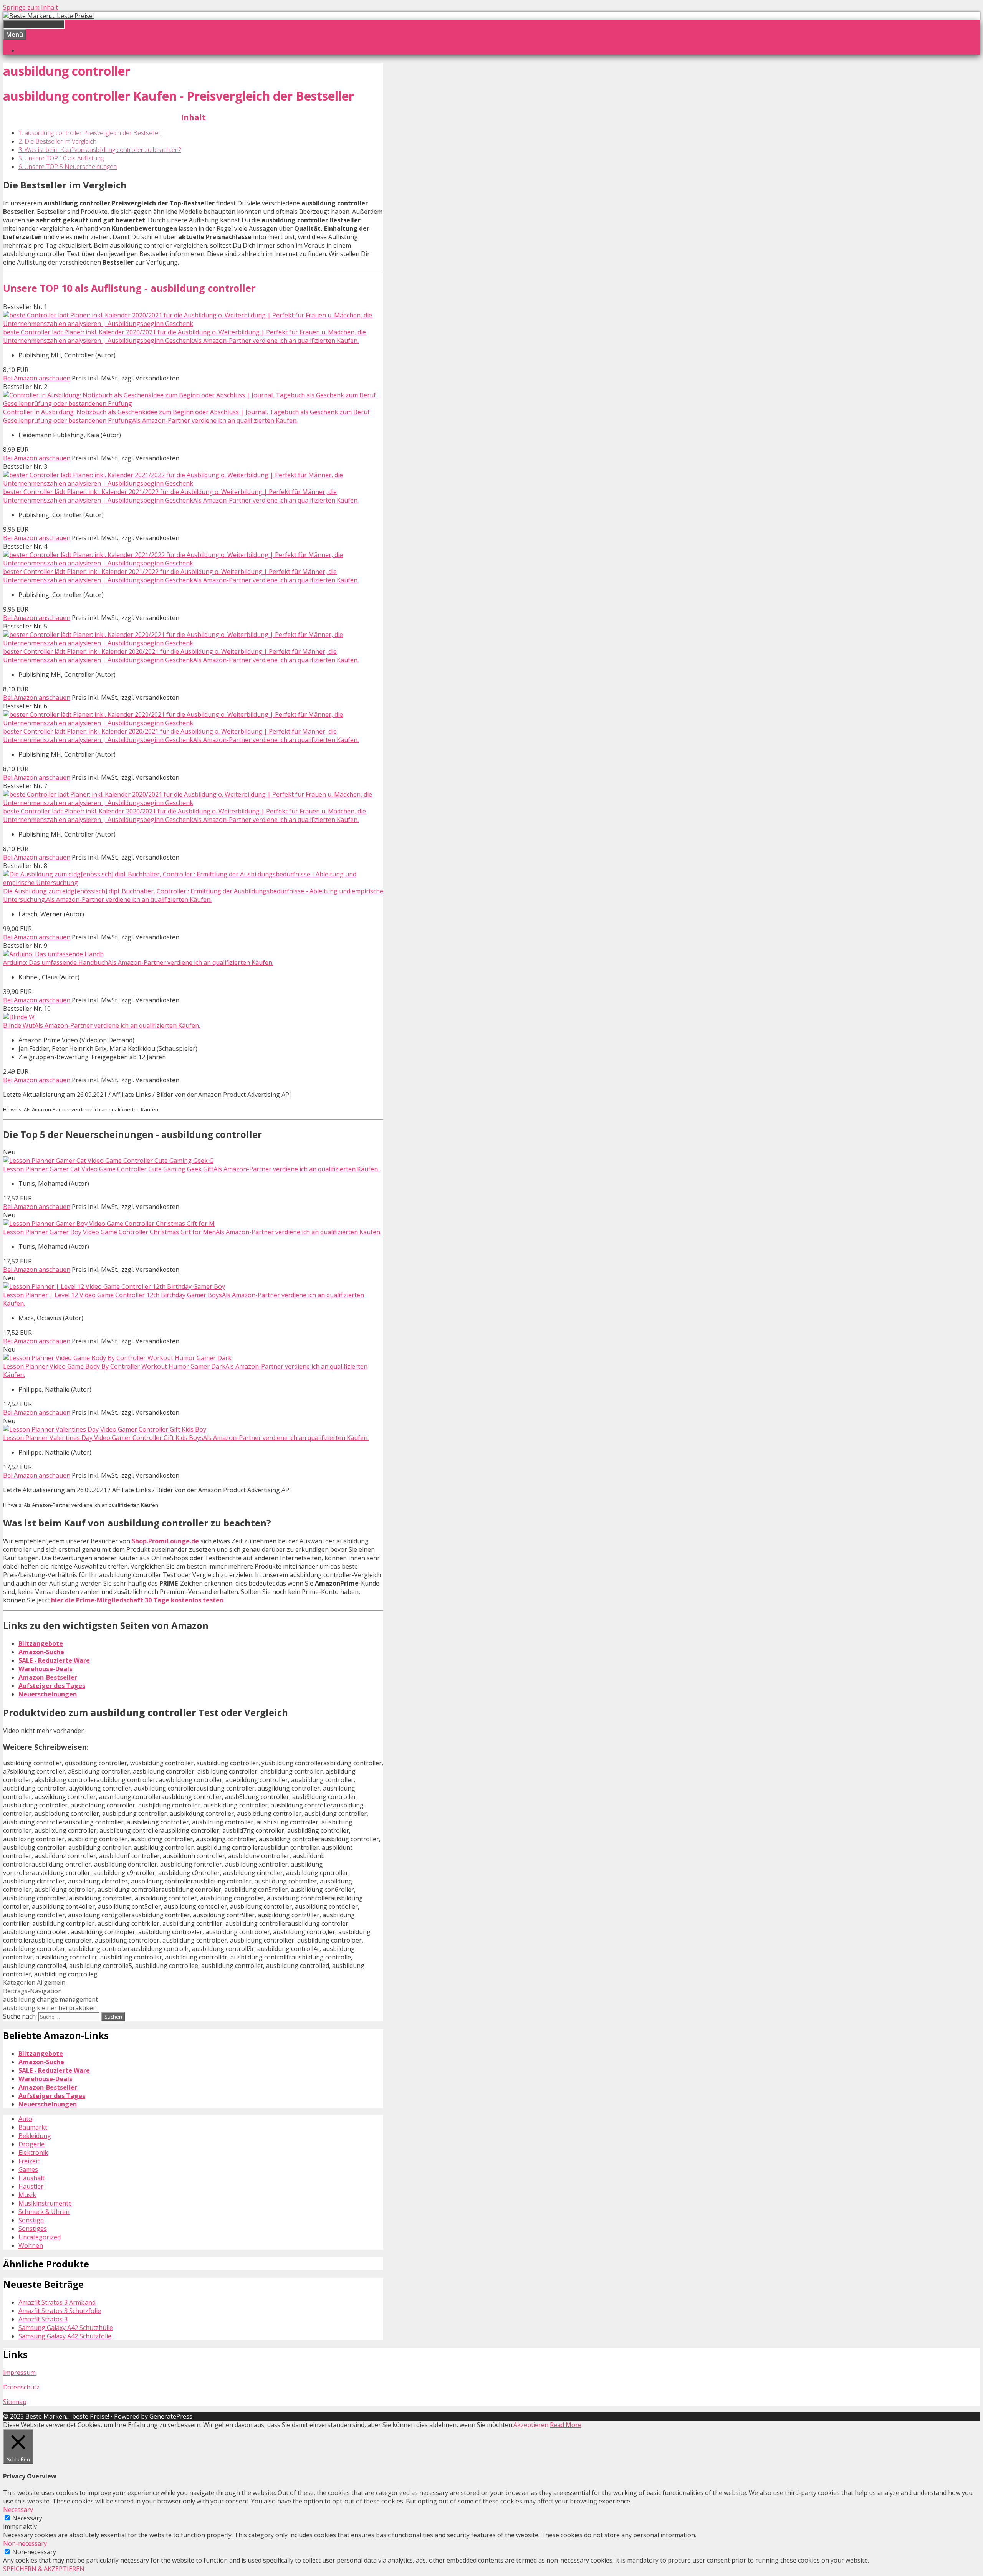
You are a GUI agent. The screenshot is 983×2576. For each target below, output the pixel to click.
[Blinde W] (19, 1017)
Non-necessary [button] (25, 2543)
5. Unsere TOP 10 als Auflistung (61, 158)
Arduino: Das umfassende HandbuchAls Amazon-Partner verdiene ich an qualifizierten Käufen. (138, 962)
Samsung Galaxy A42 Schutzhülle (66, 2328)
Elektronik (33, 2153)
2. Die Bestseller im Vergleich (57, 141)
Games (28, 2169)
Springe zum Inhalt (31, 7)
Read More (566, 2425)
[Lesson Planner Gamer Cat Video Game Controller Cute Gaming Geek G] (108, 1161)
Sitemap (15, 2402)
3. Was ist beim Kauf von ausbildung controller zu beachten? (100, 150)
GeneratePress (171, 2416)
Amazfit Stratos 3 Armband (57, 2302)
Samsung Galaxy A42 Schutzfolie (65, 2336)
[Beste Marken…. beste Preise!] (48, 16)
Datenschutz (21, 2387)
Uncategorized (40, 2237)
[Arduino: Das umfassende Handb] (53, 954)
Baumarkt (33, 2127)
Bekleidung (35, 2136)
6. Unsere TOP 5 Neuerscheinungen (68, 167)
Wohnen (31, 2245)
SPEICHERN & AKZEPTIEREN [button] (44, 2569)
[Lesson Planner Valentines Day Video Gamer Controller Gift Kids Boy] (105, 1429)
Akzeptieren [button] (531, 2425)
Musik (27, 2195)
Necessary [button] (18, 2510)
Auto (25, 2119)
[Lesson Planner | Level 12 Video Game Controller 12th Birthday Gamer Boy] (114, 1286)
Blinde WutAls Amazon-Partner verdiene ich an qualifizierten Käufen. (102, 1025)
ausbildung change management (50, 1999)
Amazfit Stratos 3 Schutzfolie (60, 2311)
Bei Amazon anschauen (37, 378)
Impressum (19, 2373)
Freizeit (29, 2161)
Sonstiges (33, 2229)
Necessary (27, 2518)
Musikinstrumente (45, 2203)
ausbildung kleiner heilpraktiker (49, 2008)
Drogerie (31, 2144)
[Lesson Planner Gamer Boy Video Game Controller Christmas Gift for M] (109, 1224)
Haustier (31, 2186)
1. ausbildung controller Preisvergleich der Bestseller (89, 133)
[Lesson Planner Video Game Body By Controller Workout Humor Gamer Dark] (117, 1358)
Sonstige (31, 2220)
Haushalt (31, 2178)
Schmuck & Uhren (44, 2212)
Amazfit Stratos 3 (43, 2319)
